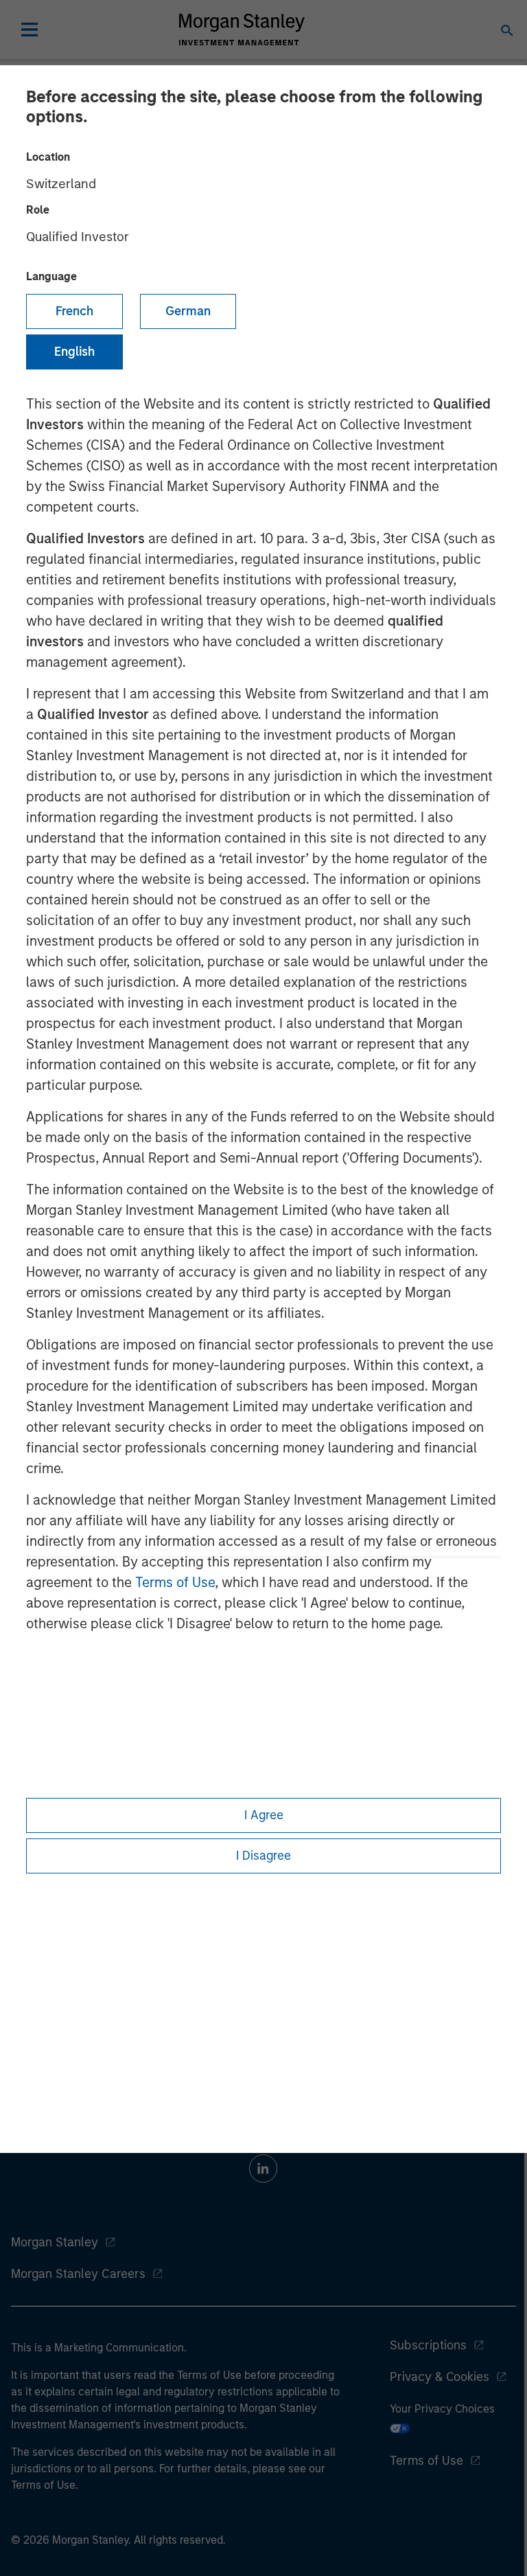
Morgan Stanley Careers (78, 2274)
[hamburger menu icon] (30, 30)
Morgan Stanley (55, 2242)
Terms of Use (175, 1582)
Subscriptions (428, 2345)
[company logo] (242, 30)
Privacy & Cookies (440, 2377)
